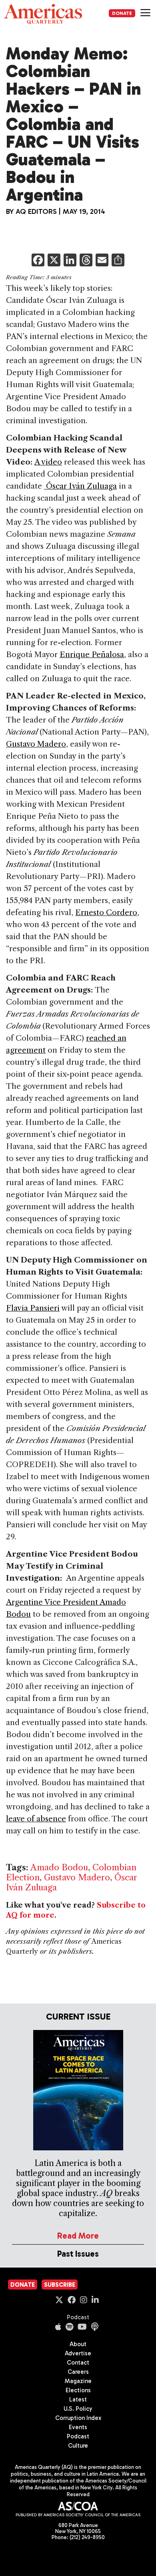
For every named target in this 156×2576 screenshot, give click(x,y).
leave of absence (36, 1819)
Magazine (78, 2381)
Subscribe (60, 2285)
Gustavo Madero (36, 744)
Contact (78, 2363)
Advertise (78, 2353)
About (78, 2344)
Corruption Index (78, 2418)
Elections (78, 2390)
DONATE (122, 13)
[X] (54, 261)
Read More (78, 2236)
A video (48, 462)
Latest (78, 2399)
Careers (78, 2372)
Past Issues (78, 2254)
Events (78, 2427)
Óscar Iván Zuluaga (80, 486)
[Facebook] (38, 261)
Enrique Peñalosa (92, 655)
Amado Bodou (59, 1867)
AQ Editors (36, 211)
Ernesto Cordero (106, 912)
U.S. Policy (78, 2409)
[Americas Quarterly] (43, 14)
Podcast (78, 2317)
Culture (78, 2446)
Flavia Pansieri (33, 1308)
